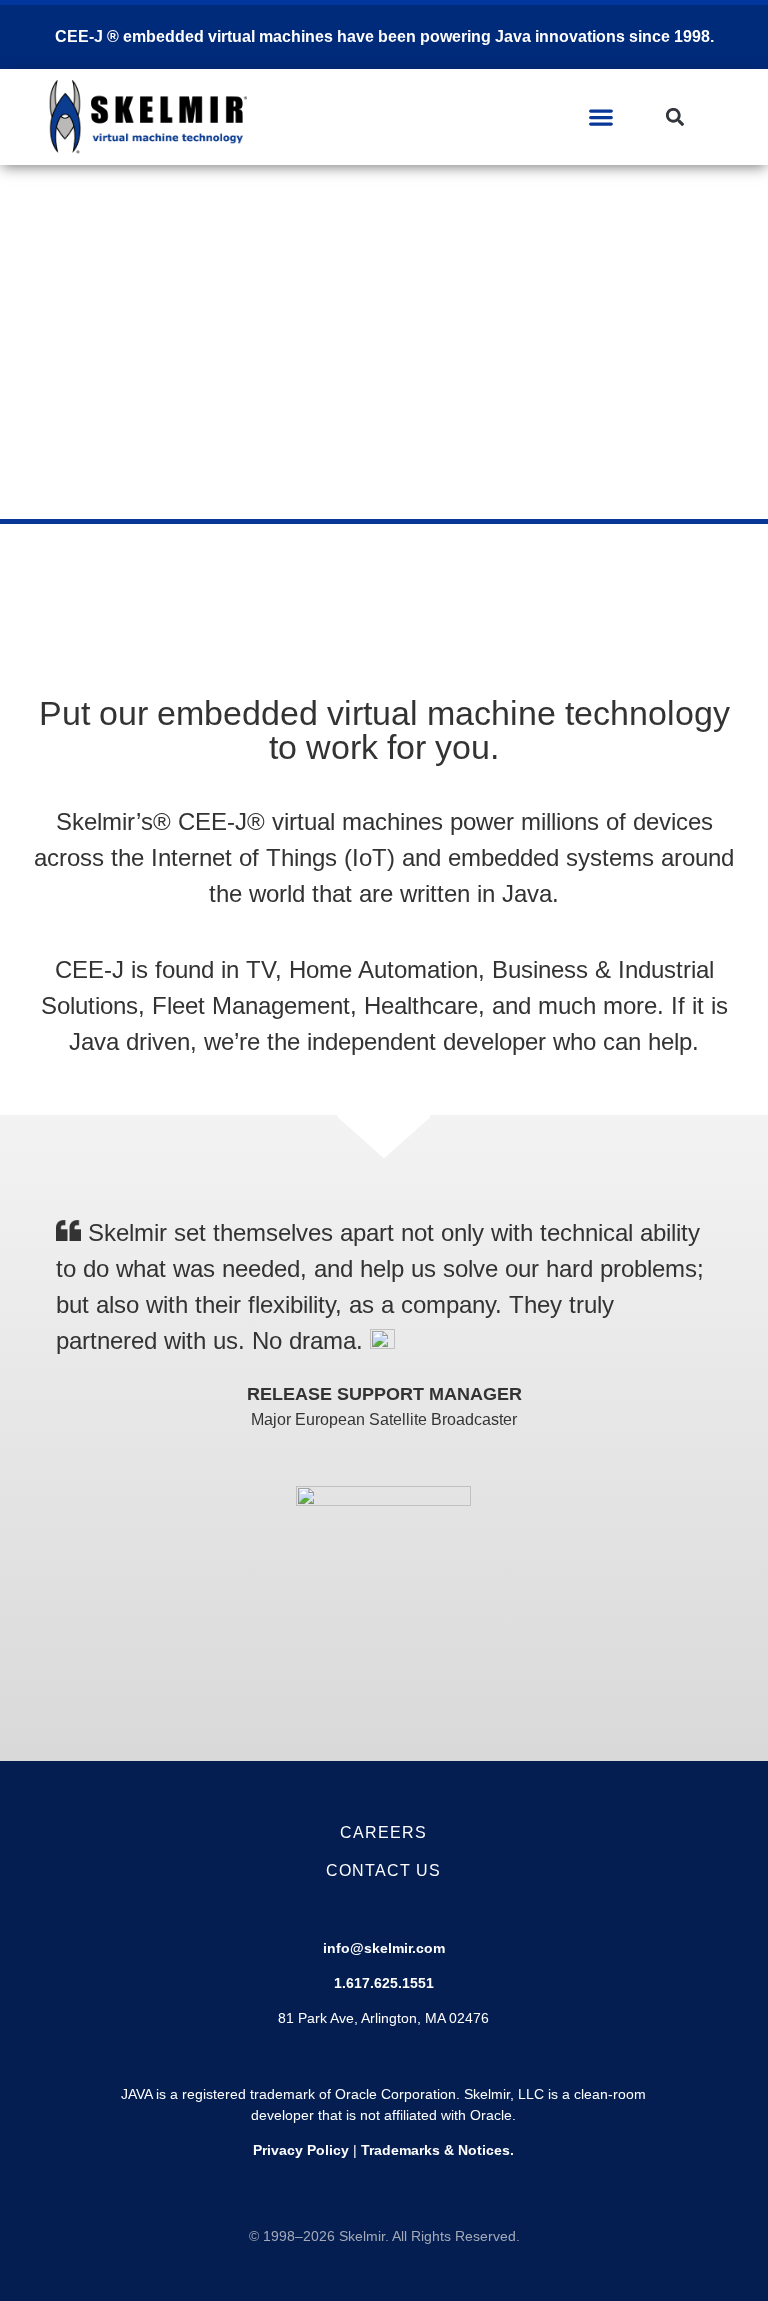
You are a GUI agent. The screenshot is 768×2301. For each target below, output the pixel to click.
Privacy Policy (301, 2150)
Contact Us (383, 1870)
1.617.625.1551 (384, 1983)
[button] (601, 116)
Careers (383, 1832)
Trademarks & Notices (435, 2150)
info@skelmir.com (384, 1948)
